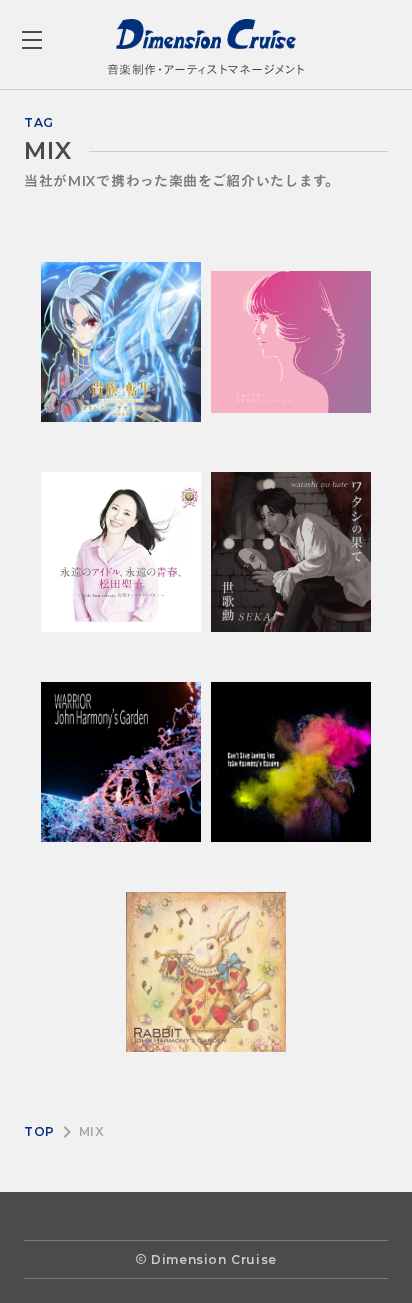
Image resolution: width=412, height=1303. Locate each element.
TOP (39, 1131)
